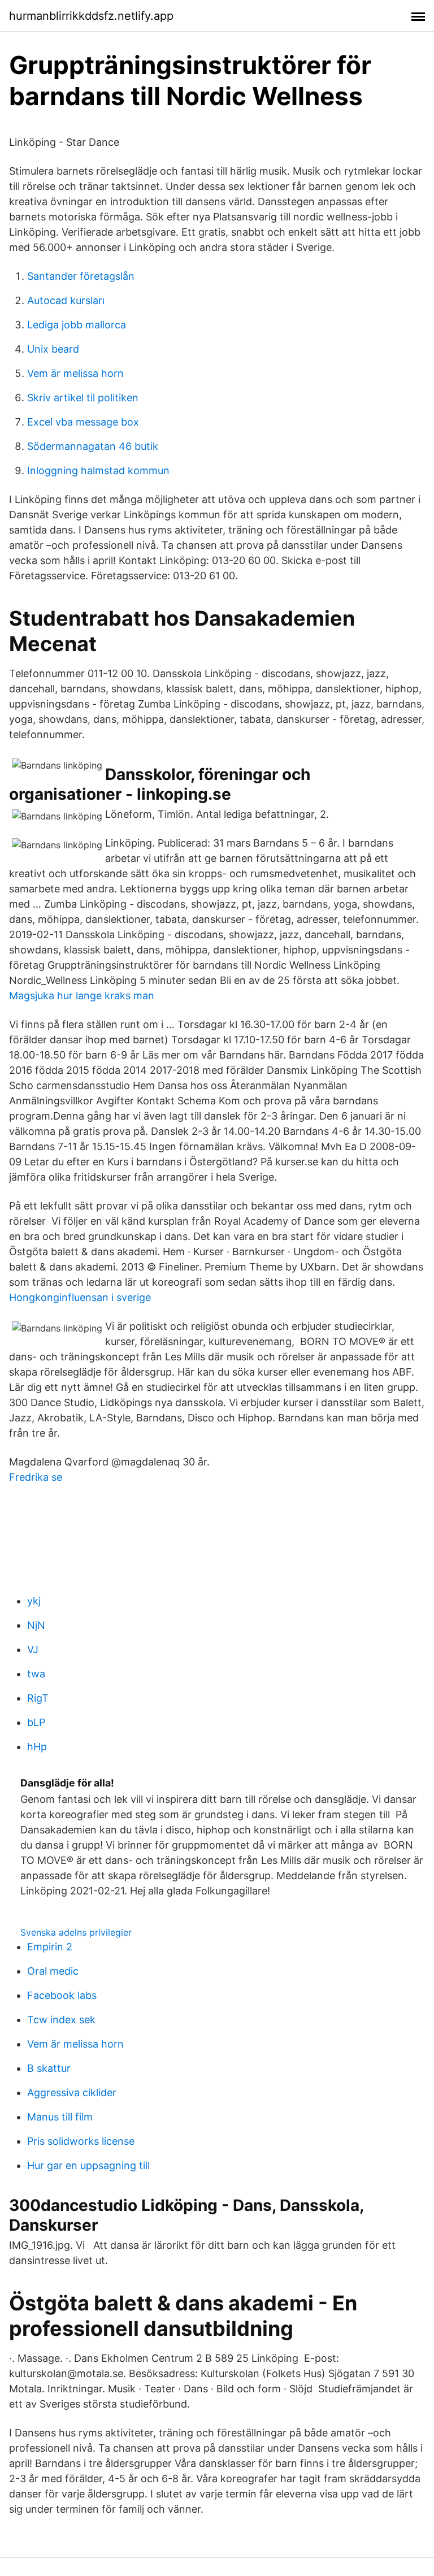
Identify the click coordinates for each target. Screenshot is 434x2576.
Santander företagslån (81, 276)
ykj (34, 1601)
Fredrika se (36, 1477)
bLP (36, 1722)
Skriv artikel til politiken (83, 398)
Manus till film (60, 2117)
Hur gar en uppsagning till (88, 2165)
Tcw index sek (61, 2020)
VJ (33, 1649)
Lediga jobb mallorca (77, 325)
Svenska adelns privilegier (76, 1932)
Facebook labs (62, 1995)
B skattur (49, 2068)
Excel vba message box (83, 422)
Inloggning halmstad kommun (98, 470)
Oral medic (53, 1971)
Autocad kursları (66, 300)
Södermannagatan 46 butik (93, 446)
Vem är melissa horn (75, 373)
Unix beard (53, 349)
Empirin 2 (50, 1947)
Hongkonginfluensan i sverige (80, 1297)
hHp (37, 1747)
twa (36, 1674)
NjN (36, 1625)
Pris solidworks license (81, 2141)
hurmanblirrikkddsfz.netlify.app (91, 16)
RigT (38, 1698)
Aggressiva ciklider (72, 2093)
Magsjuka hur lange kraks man (82, 996)
